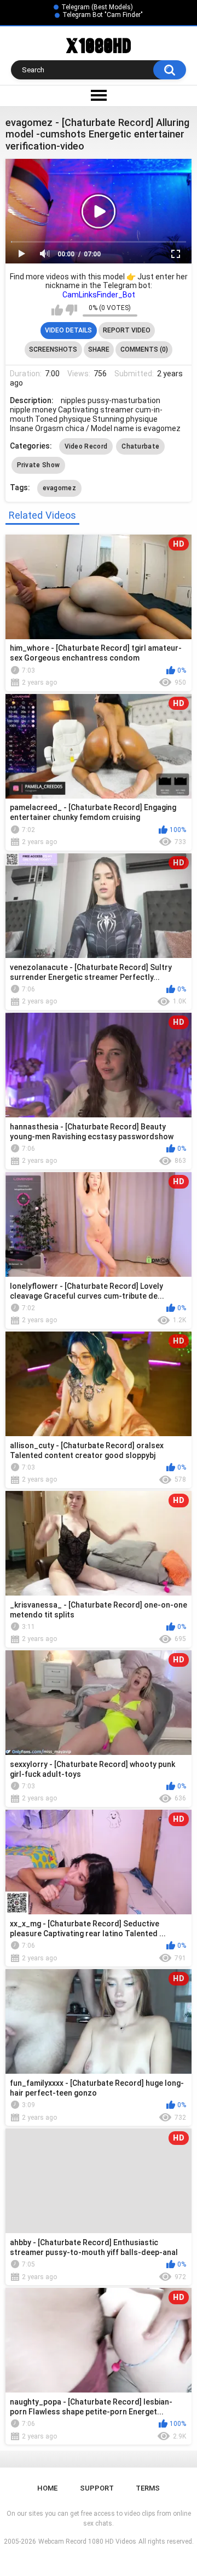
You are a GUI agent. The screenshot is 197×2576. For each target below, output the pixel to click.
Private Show (39, 465)
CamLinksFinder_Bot (99, 295)
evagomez (59, 488)
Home (47, 2488)
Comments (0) (144, 349)
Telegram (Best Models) (97, 7)
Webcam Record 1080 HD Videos (87, 2541)
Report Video (127, 330)
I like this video (57, 310)
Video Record (86, 446)
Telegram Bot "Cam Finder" (103, 15)
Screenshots (53, 349)
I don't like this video (71, 310)
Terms (148, 2488)
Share (99, 349)
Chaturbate (140, 446)
